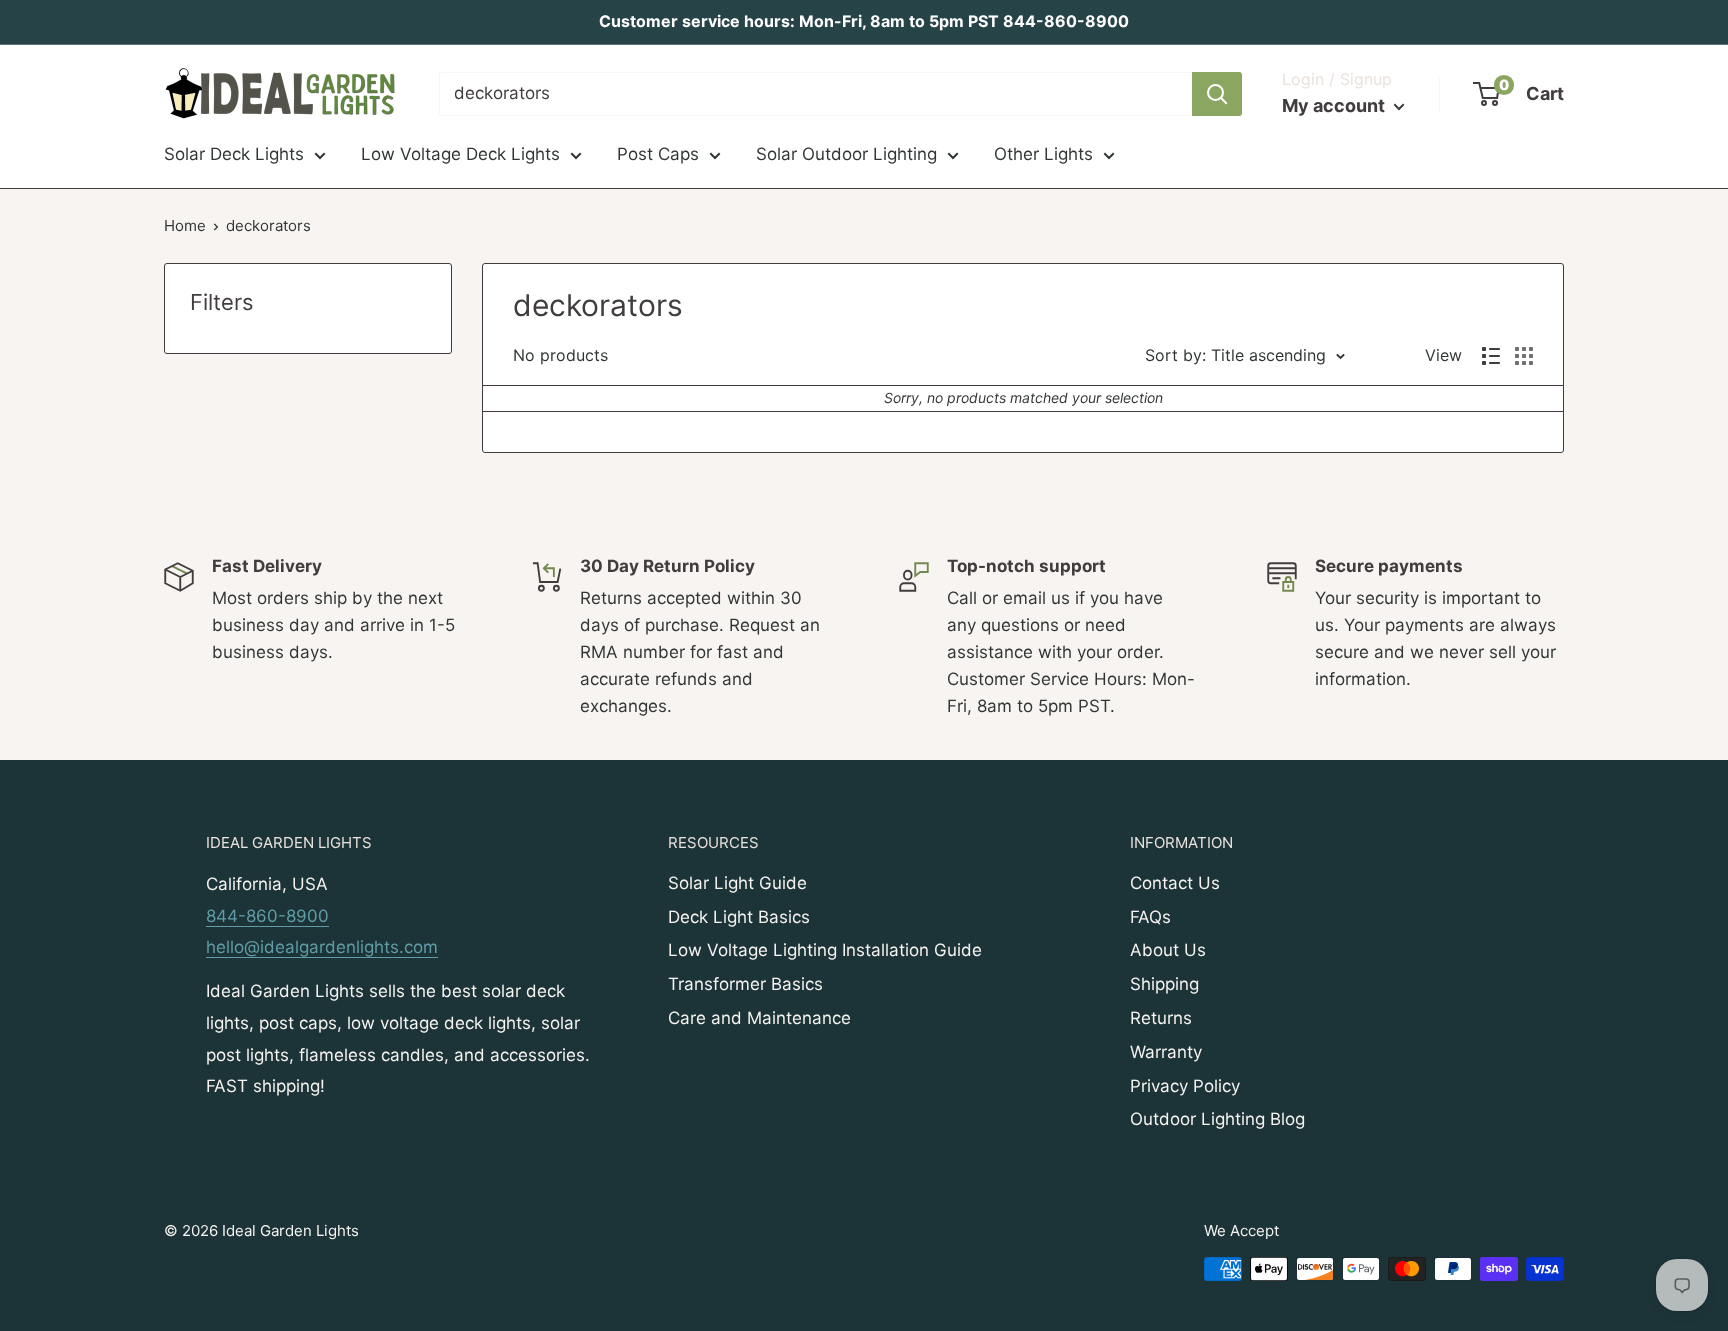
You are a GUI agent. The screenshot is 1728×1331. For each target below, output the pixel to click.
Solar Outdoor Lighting (846, 154)
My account (1335, 105)
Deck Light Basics (739, 917)
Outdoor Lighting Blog (1217, 1119)
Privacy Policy (1185, 1086)
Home (185, 225)
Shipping (1164, 984)
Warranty (1166, 1052)
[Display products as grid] (1524, 356)
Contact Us (1175, 883)
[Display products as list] (1491, 356)
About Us (1168, 950)
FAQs (1150, 917)
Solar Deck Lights (234, 154)
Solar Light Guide (737, 883)
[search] (815, 94)
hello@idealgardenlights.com (322, 947)
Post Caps (658, 154)
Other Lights (1043, 154)
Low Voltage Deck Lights (460, 154)
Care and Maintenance (759, 1018)
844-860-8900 (267, 916)
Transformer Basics (745, 984)
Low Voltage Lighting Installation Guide (825, 950)
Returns (1161, 1018)
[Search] (1217, 94)
